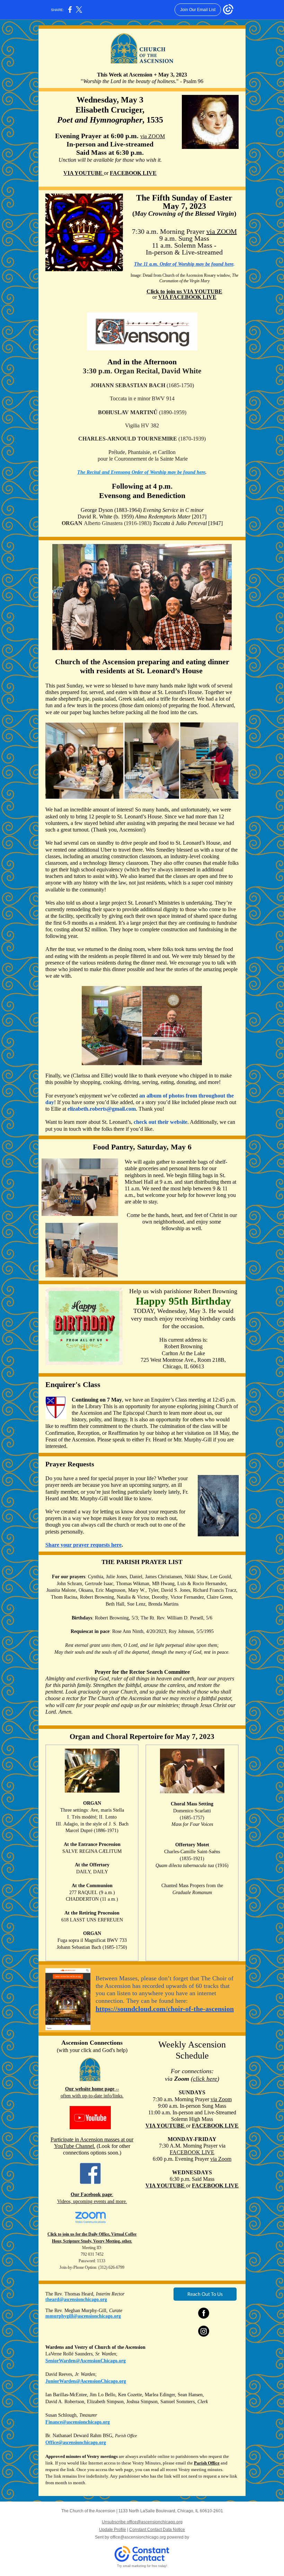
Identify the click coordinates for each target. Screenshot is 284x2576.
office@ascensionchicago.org (138, 2537)
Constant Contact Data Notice (157, 2530)
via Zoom (221, 2099)
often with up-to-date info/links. (92, 2096)
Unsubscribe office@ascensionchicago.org (142, 2522)
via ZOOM (153, 136)
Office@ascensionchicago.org (76, 2442)
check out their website (161, 1122)
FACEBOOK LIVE (133, 173)
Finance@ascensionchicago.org (78, 2422)
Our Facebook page (91, 2195)
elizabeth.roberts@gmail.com (102, 1109)
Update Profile (113, 2530)
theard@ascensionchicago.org (76, 2299)
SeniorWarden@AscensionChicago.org (86, 2361)
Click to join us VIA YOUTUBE (184, 291)
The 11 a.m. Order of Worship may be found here (184, 264)
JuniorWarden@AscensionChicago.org (86, 2381)
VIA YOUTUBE (84, 173)
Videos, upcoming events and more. (92, 2201)
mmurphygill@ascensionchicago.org (83, 2316)
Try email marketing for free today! (142, 2566)
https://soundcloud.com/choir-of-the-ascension (165, 2009)
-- (117, 2089)
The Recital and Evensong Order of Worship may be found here (141, 472)
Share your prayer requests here (83, 1545)
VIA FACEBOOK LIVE (187, 297)
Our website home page (90, 2089)
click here (205, 2079)
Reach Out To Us (205, 2294)
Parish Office (207, 2463)
